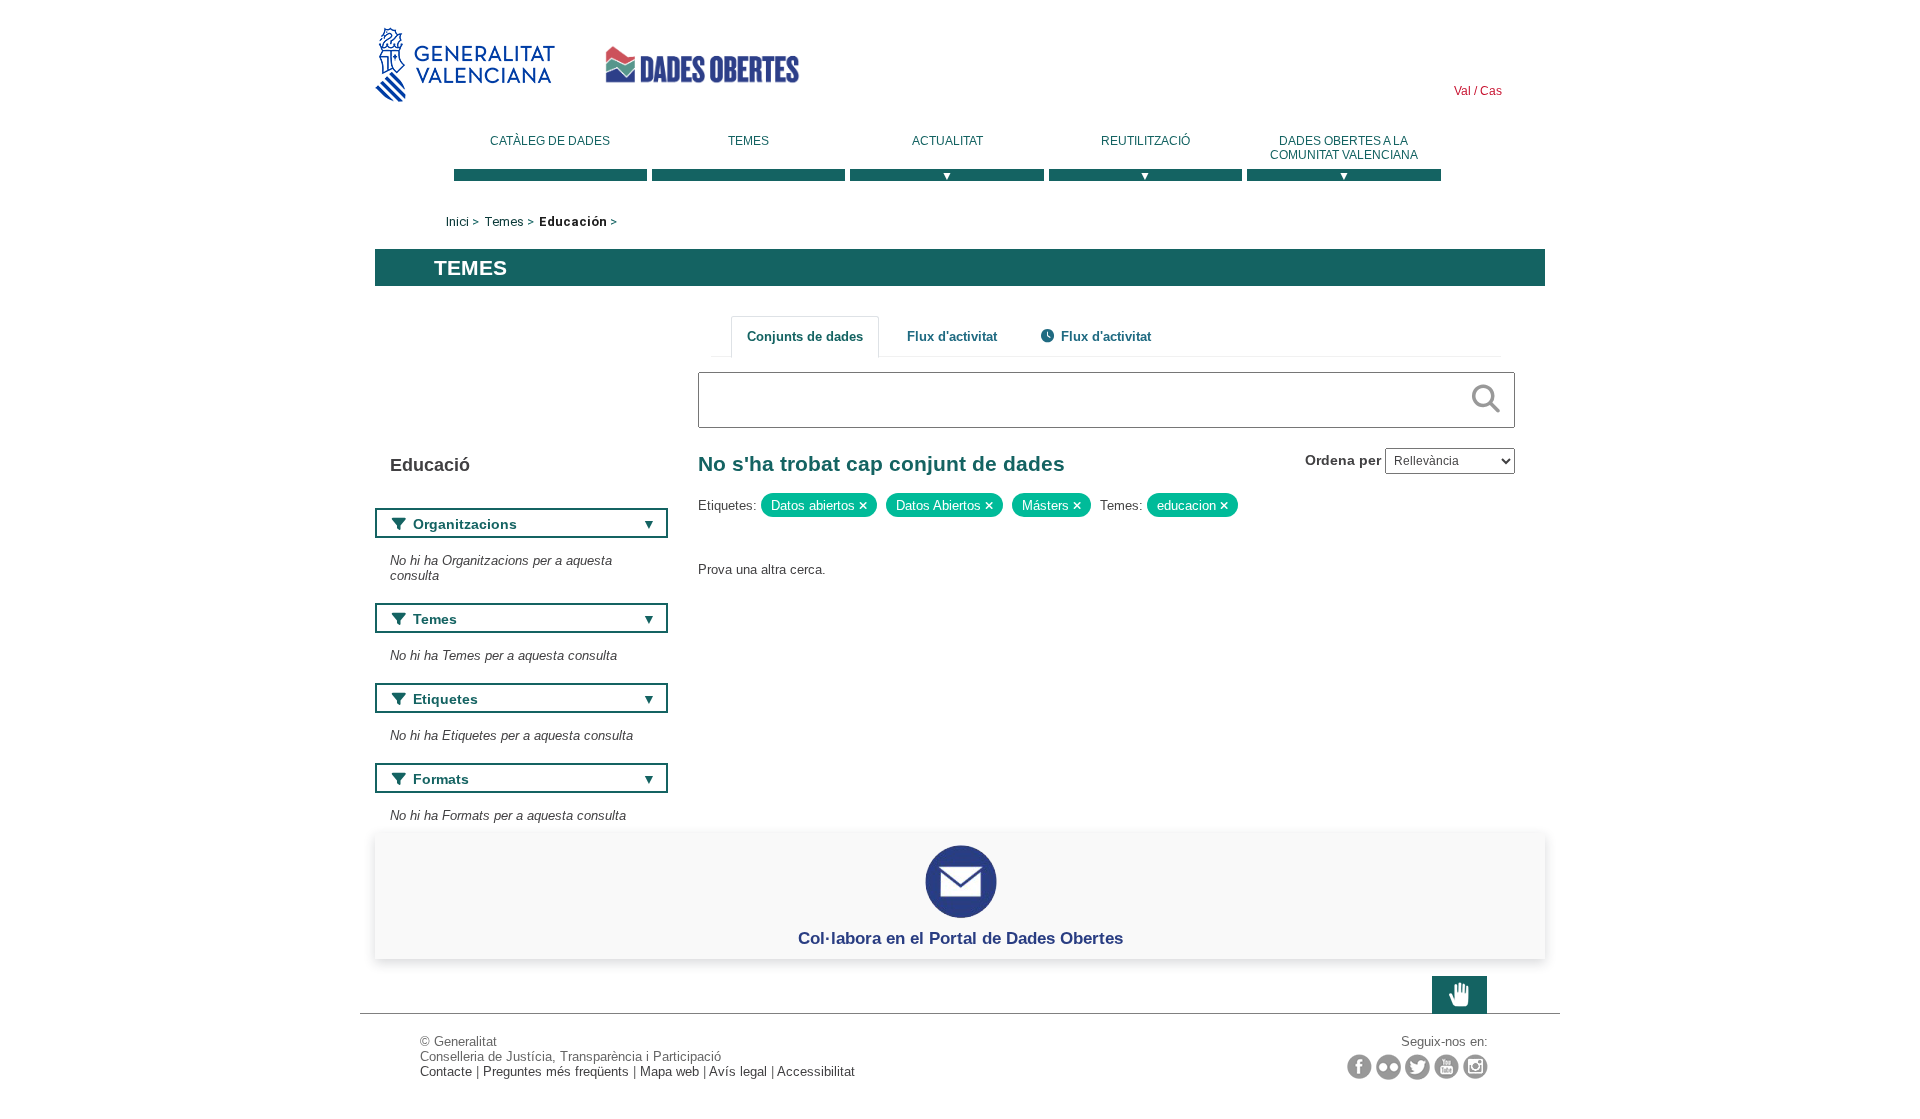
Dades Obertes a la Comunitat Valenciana (1344, 148)
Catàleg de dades (550, 141)
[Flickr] (1388, 1067)
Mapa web (669, 1071)
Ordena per (1343, 460)
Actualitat (947, 141)
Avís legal (738, 1071)
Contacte (446, 1071)
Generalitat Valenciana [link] (465, 64)
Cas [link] (1489, 91)
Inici (457, 221)
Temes (748, 141)
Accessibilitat (816, 1071)
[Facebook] (1359, 1066)
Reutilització (1145, 141)
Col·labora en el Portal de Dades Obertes (960, 938)
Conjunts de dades (805, 336)
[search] (1486, 395)
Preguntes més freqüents (556, 1071)
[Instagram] (1475, 1066)
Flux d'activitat (952, 336)
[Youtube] (1446, 1066)
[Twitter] (1417, 1067)
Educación (573, 221)
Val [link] (1462, 91)
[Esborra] (863, 506)
